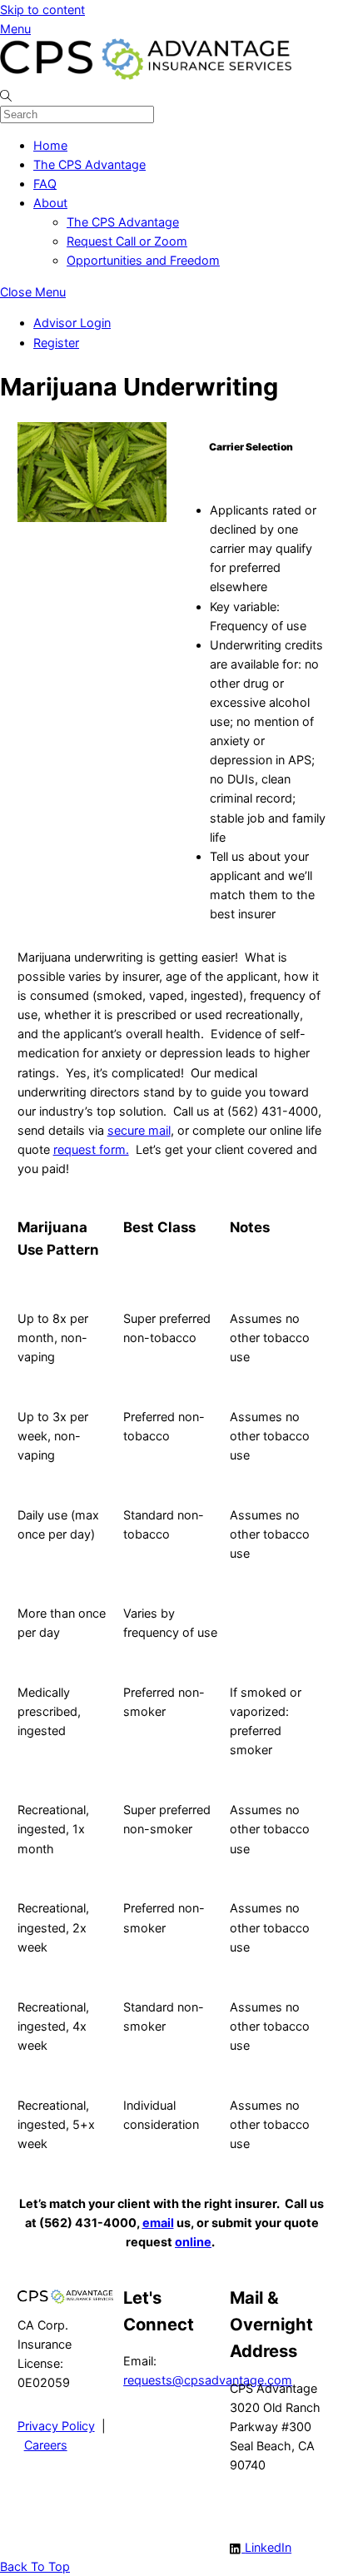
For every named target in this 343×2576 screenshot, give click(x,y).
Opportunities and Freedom (143, 260)
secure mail (139, 1130)
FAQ (45, 184)
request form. (91, 1149)
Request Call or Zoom (127, 241)
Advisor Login (72, 323)
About (50, 203)
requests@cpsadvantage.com (208, 2380)
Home (50, 145)
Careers (46, 2445)
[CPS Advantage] (146, 75)
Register (56, 343)
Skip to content (42, 10)
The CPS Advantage (89, 164)
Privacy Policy (56, 2426)
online (193, 2242)
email (158, 2223)
